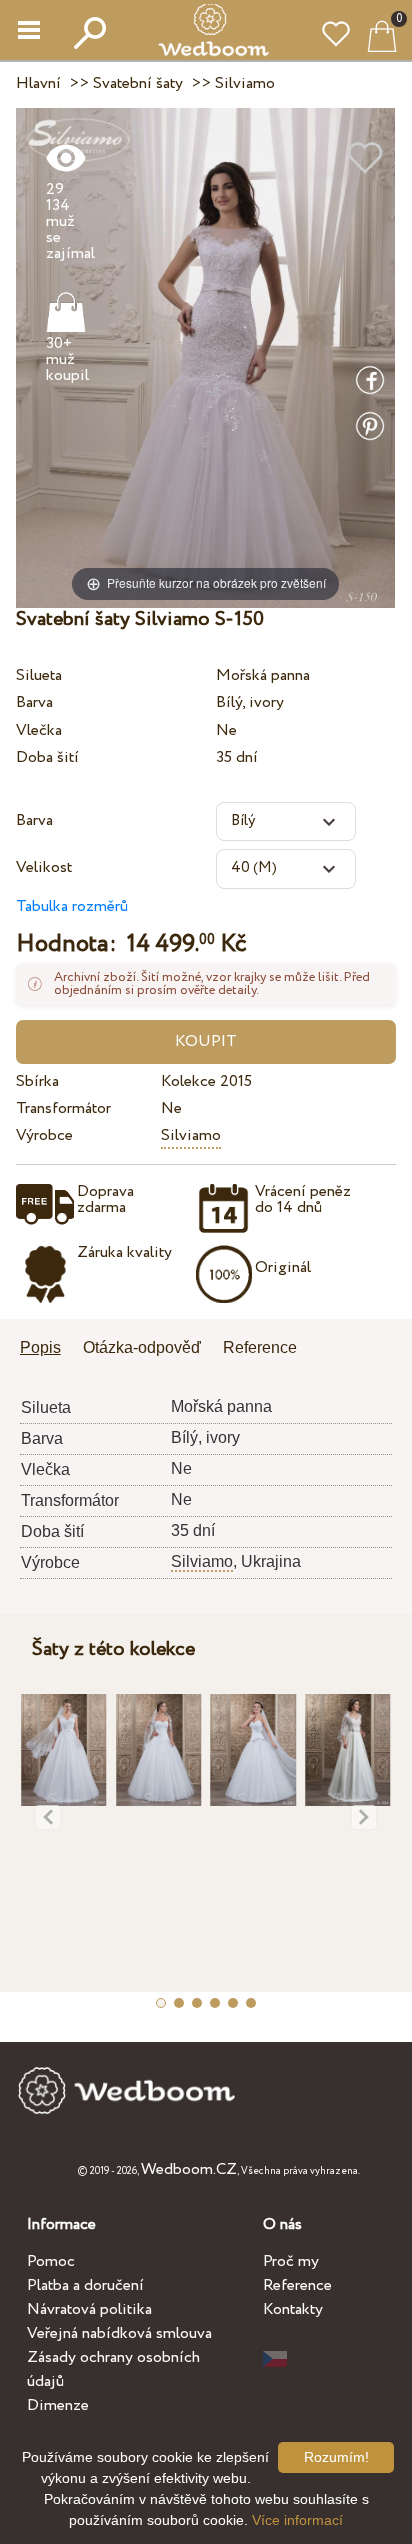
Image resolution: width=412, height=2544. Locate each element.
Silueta (39, 675)
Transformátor (63, 1108)
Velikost (44, 867)
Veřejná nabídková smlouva (119, 2333)
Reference (297, 2285)
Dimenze (58, 2405)
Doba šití (47, 757)
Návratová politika (89, 2309)
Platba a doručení (85, 2285)
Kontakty (293, 2309)
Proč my (291, 2261)
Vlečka (39, 730)
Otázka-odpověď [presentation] (142, 1347)
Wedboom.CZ (189, 2169)
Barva (34, 702)
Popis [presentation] (40, 1347)
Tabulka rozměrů (72, 906)
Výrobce (44, 1135)
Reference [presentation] (260, 1347)
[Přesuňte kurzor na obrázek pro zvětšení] (205, 357)
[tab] (47, 1349)
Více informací (297, 2520)
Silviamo (191, 1135)
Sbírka (37, 1081)
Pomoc (51, 2261)
